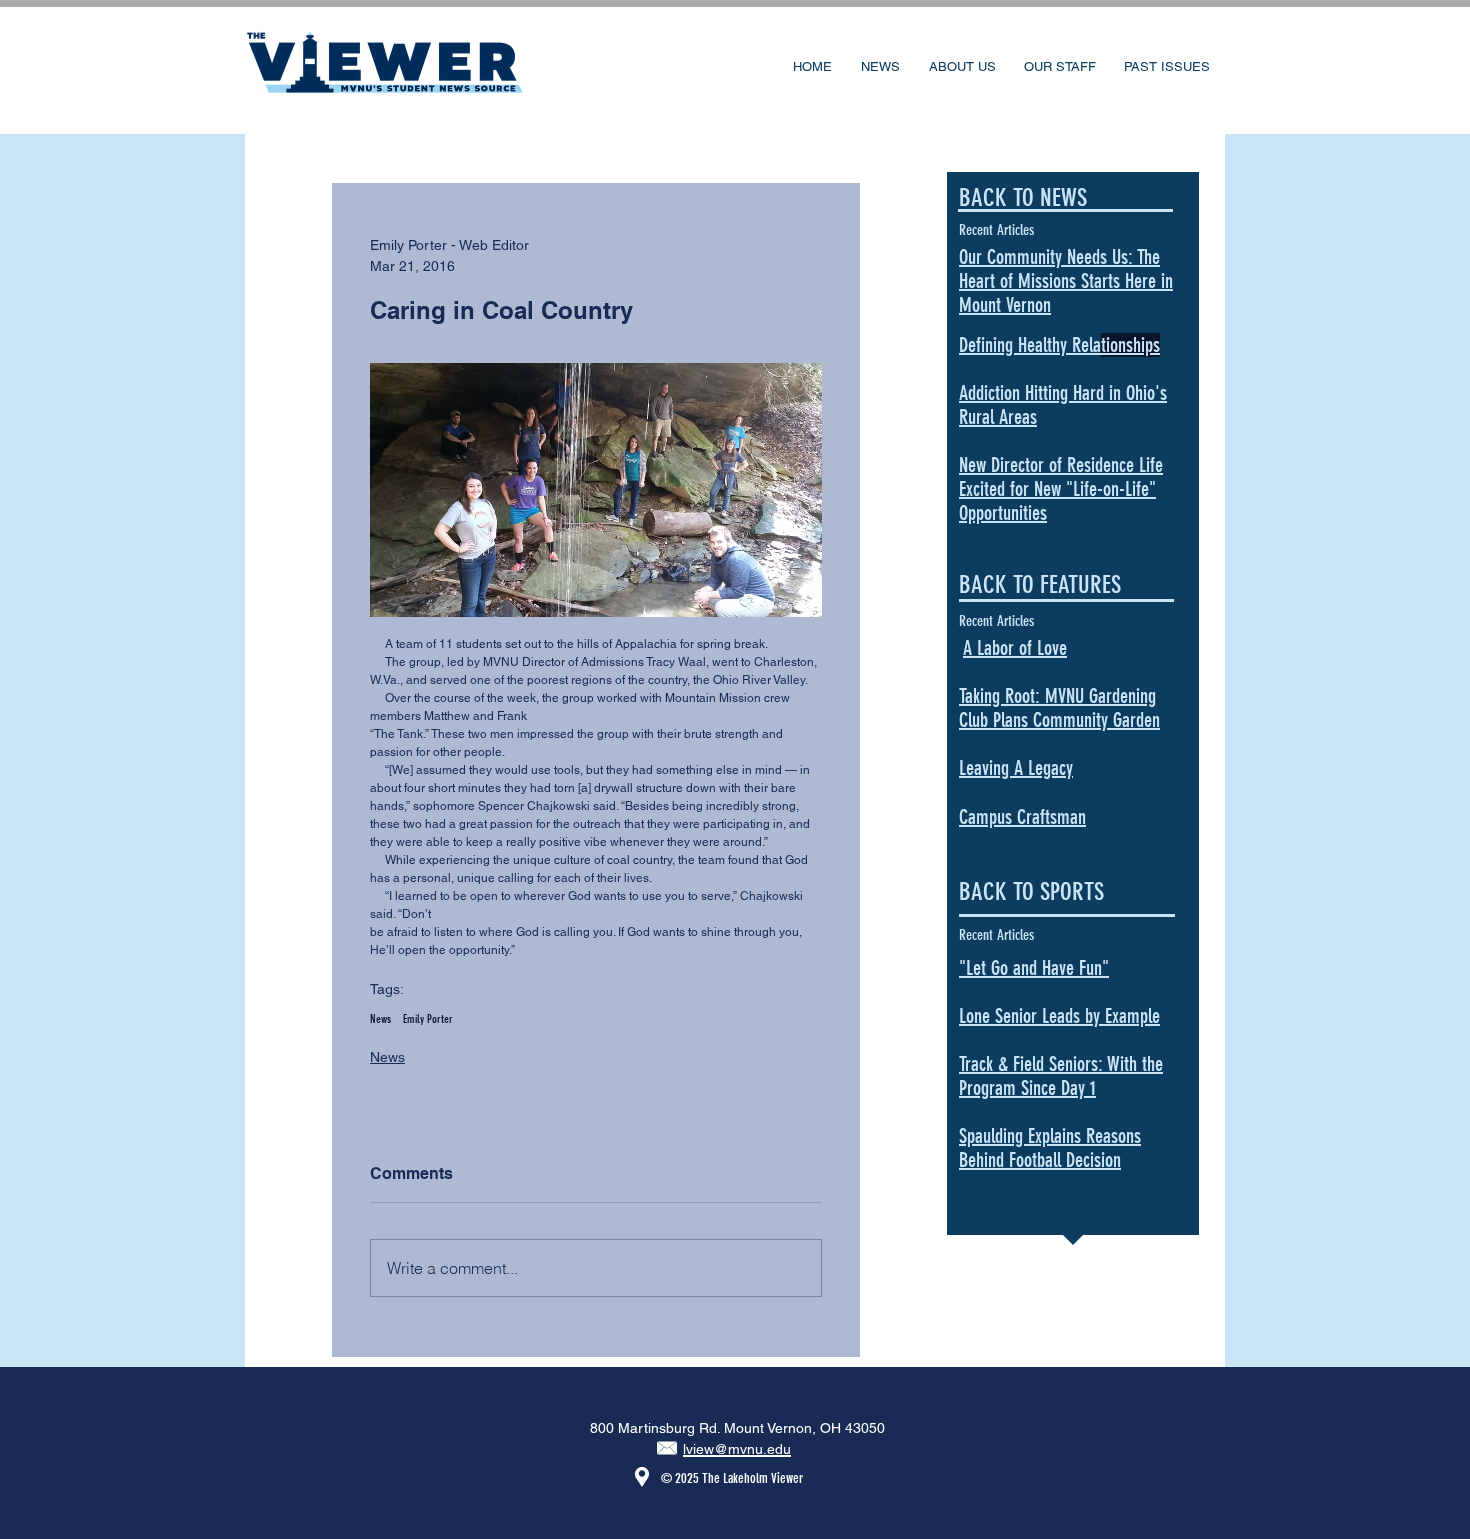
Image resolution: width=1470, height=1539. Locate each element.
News (380, 1019)
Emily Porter (428, 1019)
